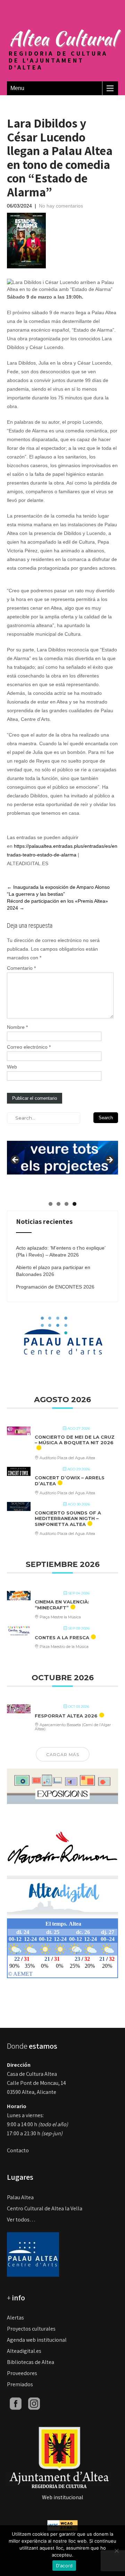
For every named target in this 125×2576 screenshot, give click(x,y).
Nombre (17, 1027)
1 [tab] (51, 1204)
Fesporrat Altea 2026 (66, 1716)
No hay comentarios (61, 206)
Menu (17, 88)
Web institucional (63, 2497)
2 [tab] (59, 1204)
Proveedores (22, 2373)
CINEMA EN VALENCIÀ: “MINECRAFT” (62, 1605)
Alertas (15, 2318)
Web (12, 1067)
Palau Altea (20, 2197)
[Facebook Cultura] (16, 2403)
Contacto (18, 2150)
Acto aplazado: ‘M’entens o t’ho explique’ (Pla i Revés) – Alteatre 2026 (61, 1251)
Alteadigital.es (24, 2351)
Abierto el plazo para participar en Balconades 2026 (53, 1271)
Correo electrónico (29, 1047)
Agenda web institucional (37, 2340)
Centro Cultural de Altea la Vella (45, 2208)
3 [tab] (66, 1204)
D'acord (64, 2566)
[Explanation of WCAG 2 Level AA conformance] (62, 2525)
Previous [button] (16, 1160)
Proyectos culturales (31, 2329)
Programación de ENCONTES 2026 (55, 1287)
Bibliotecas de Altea (31, 2362)
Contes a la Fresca (62, 1638)
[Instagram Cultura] (34, 2403)
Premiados (20, 2384)
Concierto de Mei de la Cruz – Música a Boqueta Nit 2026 (75, 1440)
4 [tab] (74, 1204)
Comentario (21, 968)
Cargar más (63, 1754)
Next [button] (109, 1160)
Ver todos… (21, 2220)
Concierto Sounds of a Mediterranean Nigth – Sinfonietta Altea (68, 1518)
